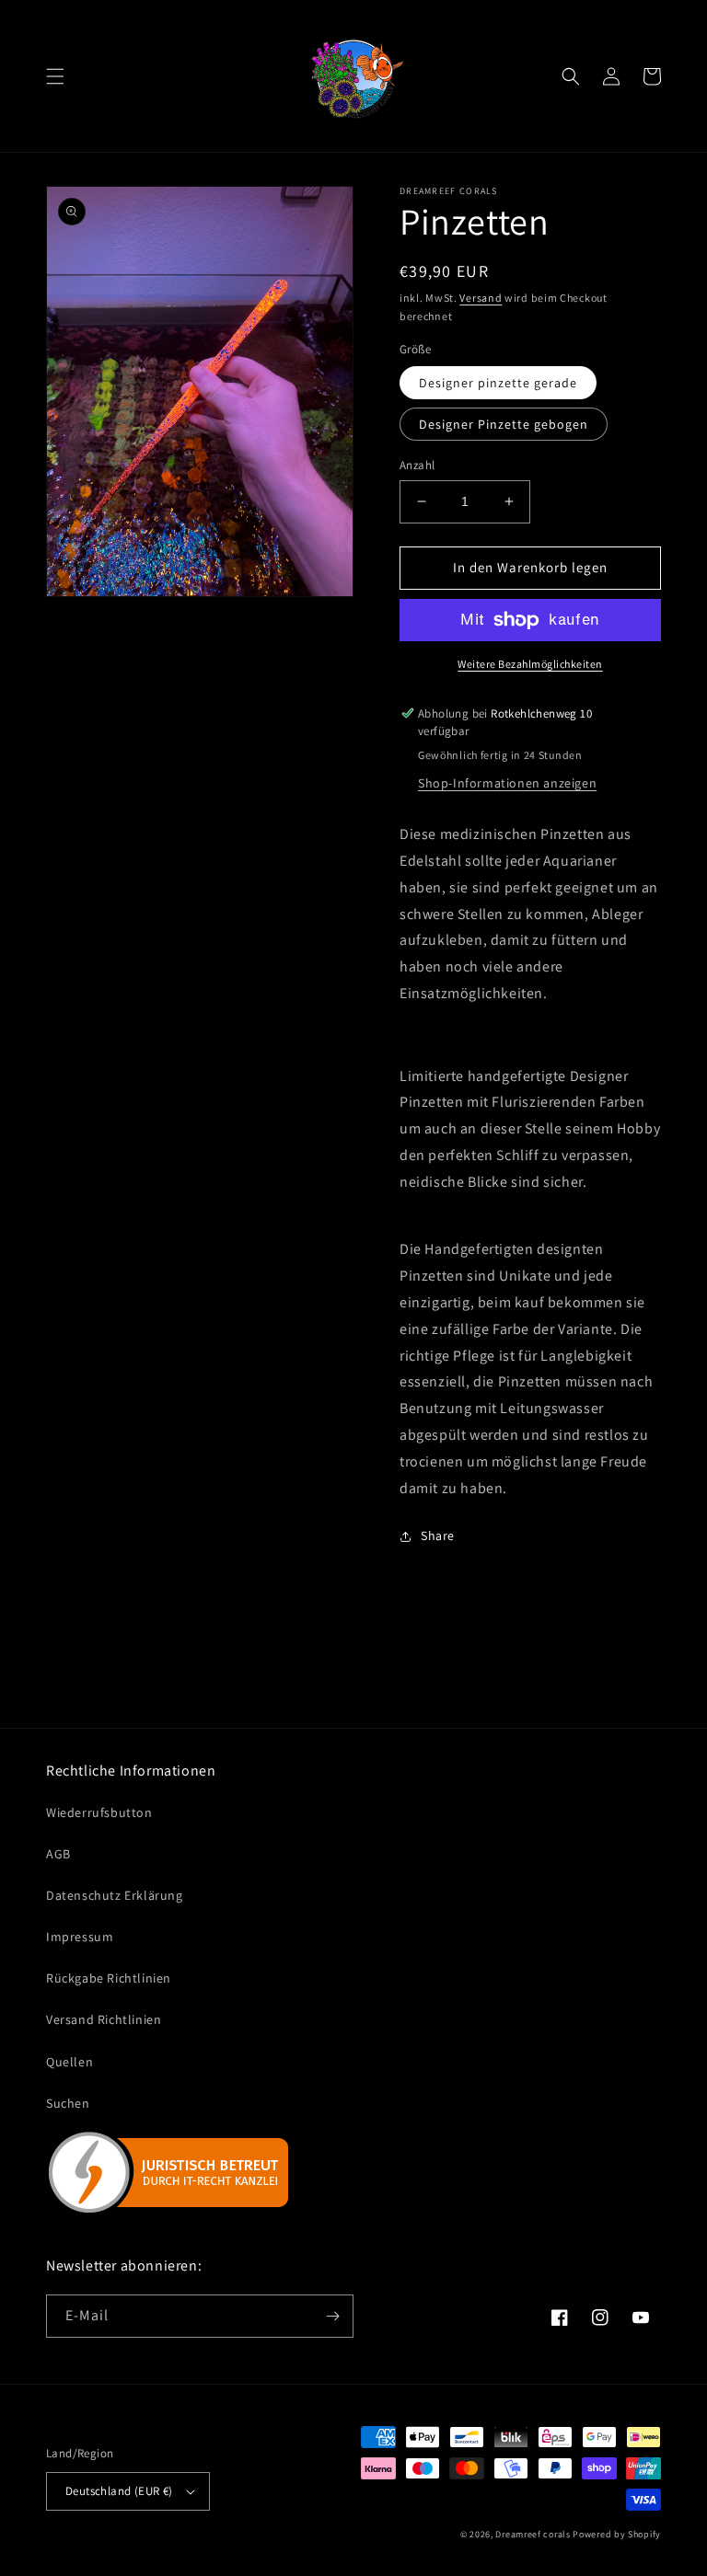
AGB (58, 1854)
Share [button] (438, 1535)
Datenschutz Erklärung (115, 1895)
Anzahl (417, 465)
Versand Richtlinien (104, 2019)
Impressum (80, 1937)
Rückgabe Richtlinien (109, 1978)
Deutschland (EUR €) (119, 2491)
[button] (55, 76)
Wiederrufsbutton (99, 1812)
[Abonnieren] (332, 2316)
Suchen (68, 2103)
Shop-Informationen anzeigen (507, 783)
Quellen (70, 2062)
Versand (481, 298)
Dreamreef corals (533, 2534)
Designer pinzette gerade (498, 383)
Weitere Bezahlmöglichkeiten (530, 664)
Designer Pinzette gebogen (504, 424)
